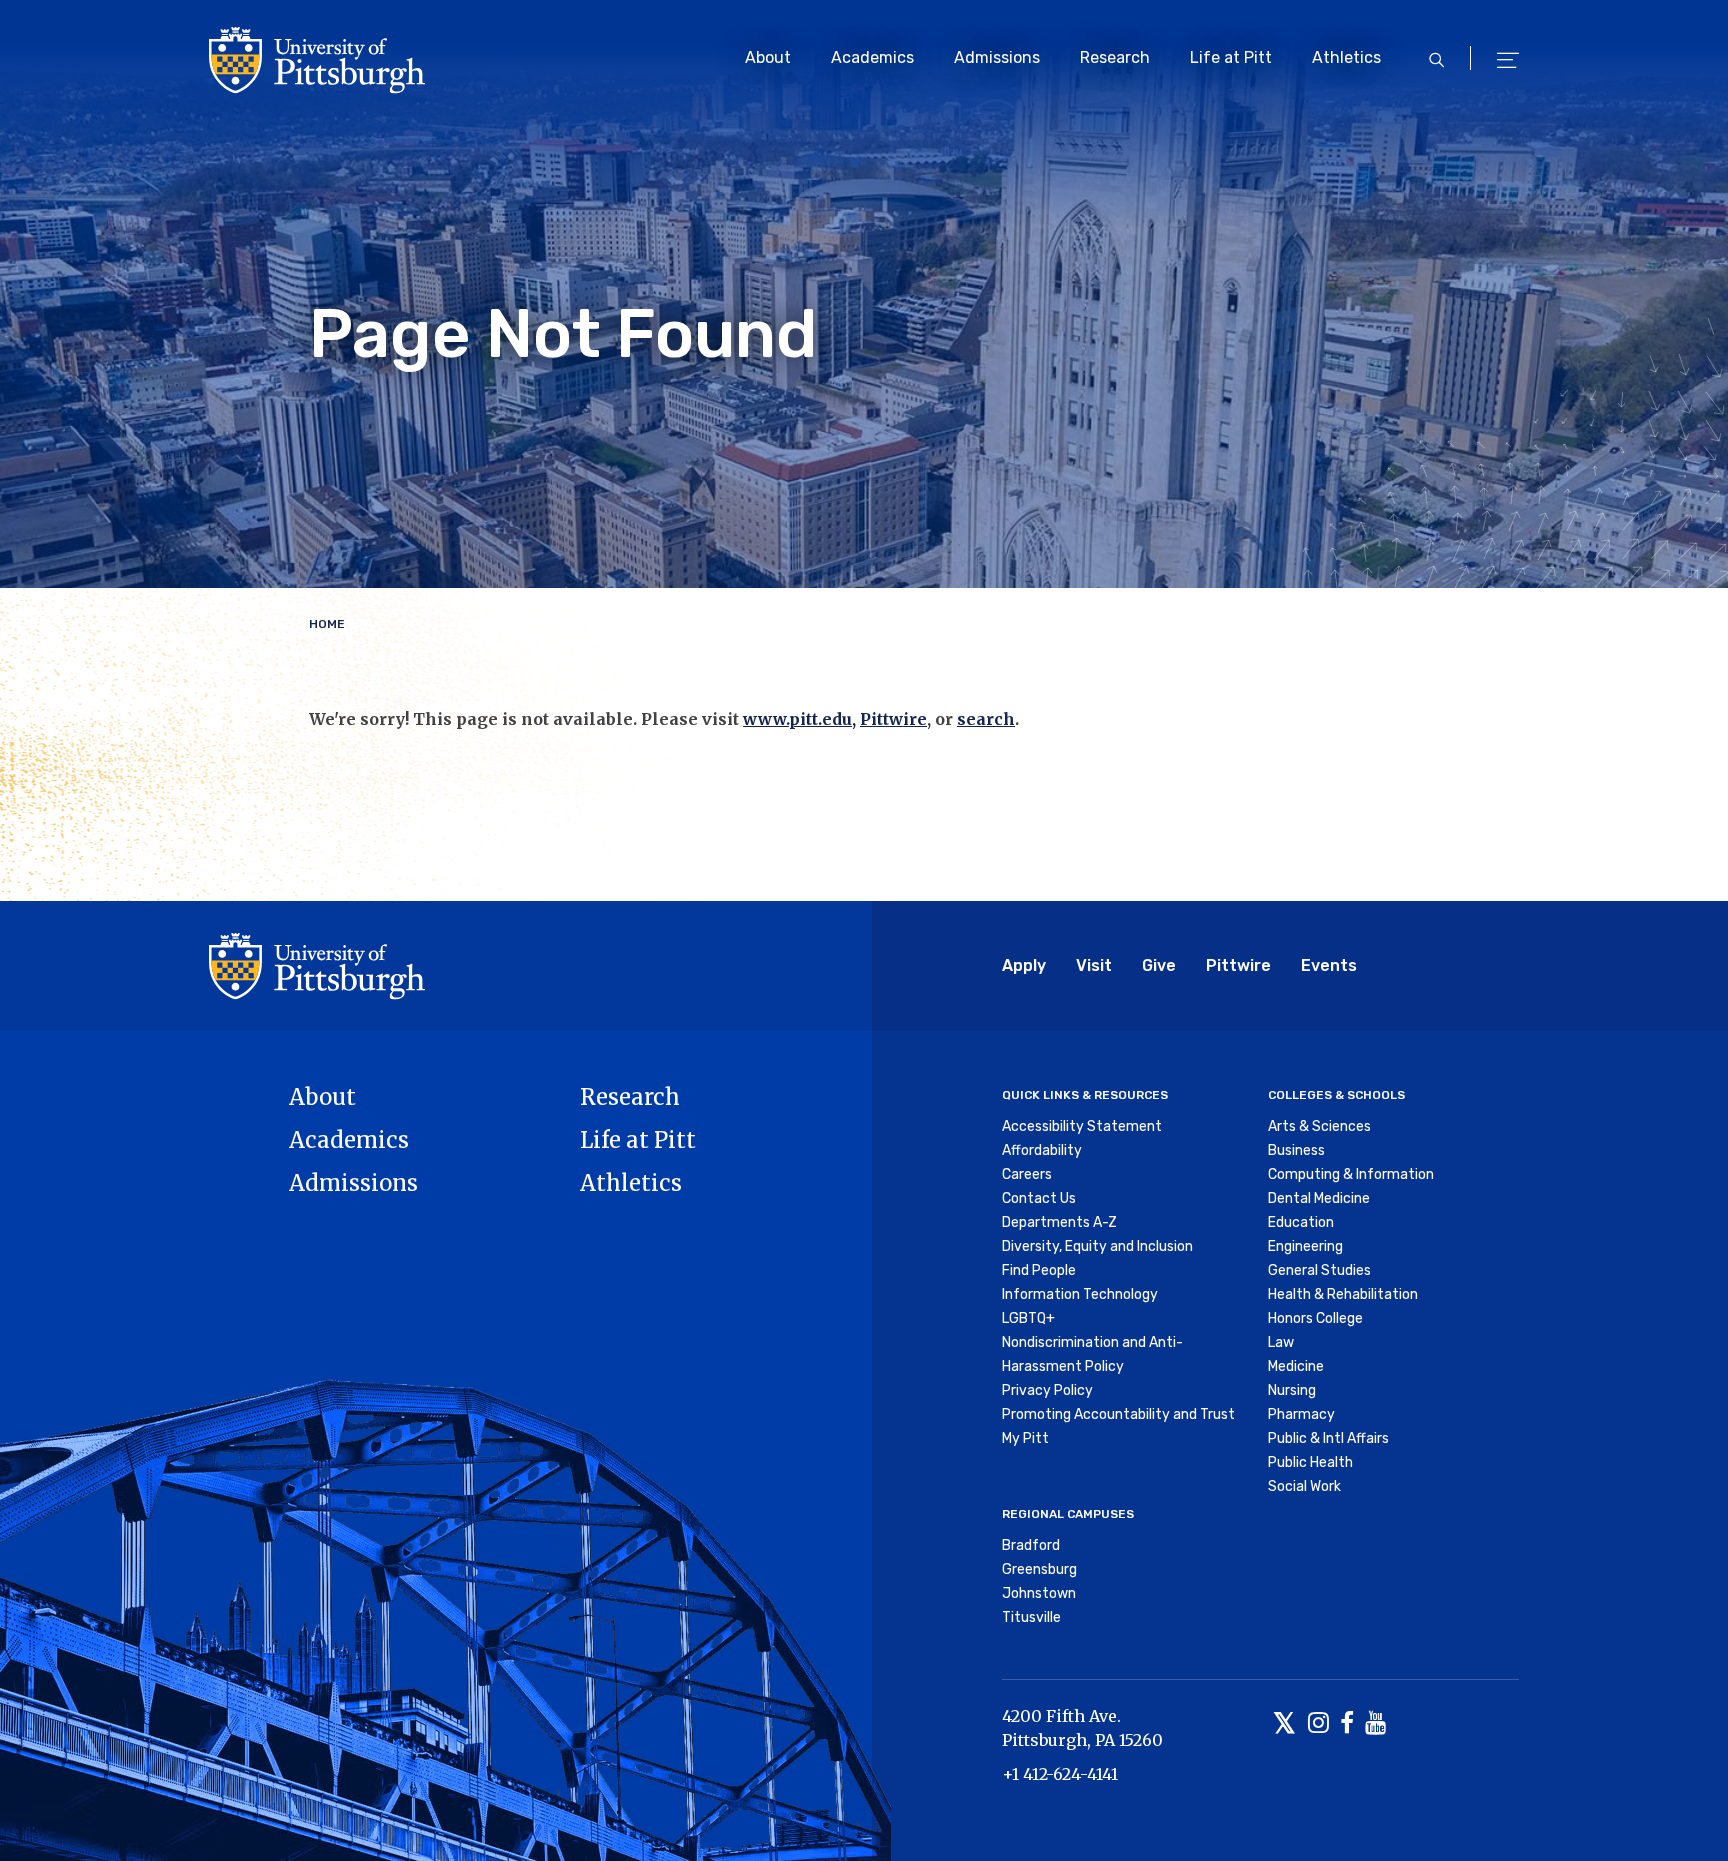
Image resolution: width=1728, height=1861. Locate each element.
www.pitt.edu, (799, 719)
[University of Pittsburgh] (317, 966)
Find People (1039, 1270)
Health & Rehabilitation (1343, 1294)
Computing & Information (1351, 1174)
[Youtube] (1375, 1724)
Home (327, 624)
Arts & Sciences (1319, 1126)
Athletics (1346, 57)
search (986, 719)
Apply (1024, 965)
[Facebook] (1347, 1724)
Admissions (997, 57)
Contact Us (1039, 1198)
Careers (1027, 1174)
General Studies (1319, 1270)
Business (1296, 1150)
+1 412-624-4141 (1060, 1774)
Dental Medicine (1319, 1198)
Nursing (1292, 1390)
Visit (1094, 965)
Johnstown (1039, 1593)
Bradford (1031, 1545)
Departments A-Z (1059, 1222)
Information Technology (1080, 1294)
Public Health (1310, 1462)
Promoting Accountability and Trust (1118, 1414)
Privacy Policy (1047, 1390)
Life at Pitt (1231, 57)
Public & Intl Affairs (1328, 1438)
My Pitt (1025, 1438)
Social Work (1304, 1486)
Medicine (1296, 1366)
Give (1159, 965)
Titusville (1031, 1617)
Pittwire (893, 719)
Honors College (1315, 1318)
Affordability (1042, 1150)
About (768, 57)
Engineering (1305, 1246)
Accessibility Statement (1082, 1126)
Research (1115, 57)
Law (1281, 1342)
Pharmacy (1301, 1414)
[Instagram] (1318, 1724)
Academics (872, 57)
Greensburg (1039, 1569)
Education (1301, 1222)
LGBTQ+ (1028, 1318)
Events (1329, 965)
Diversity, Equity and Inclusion (1097, 1246)
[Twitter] (1284, 1724)
